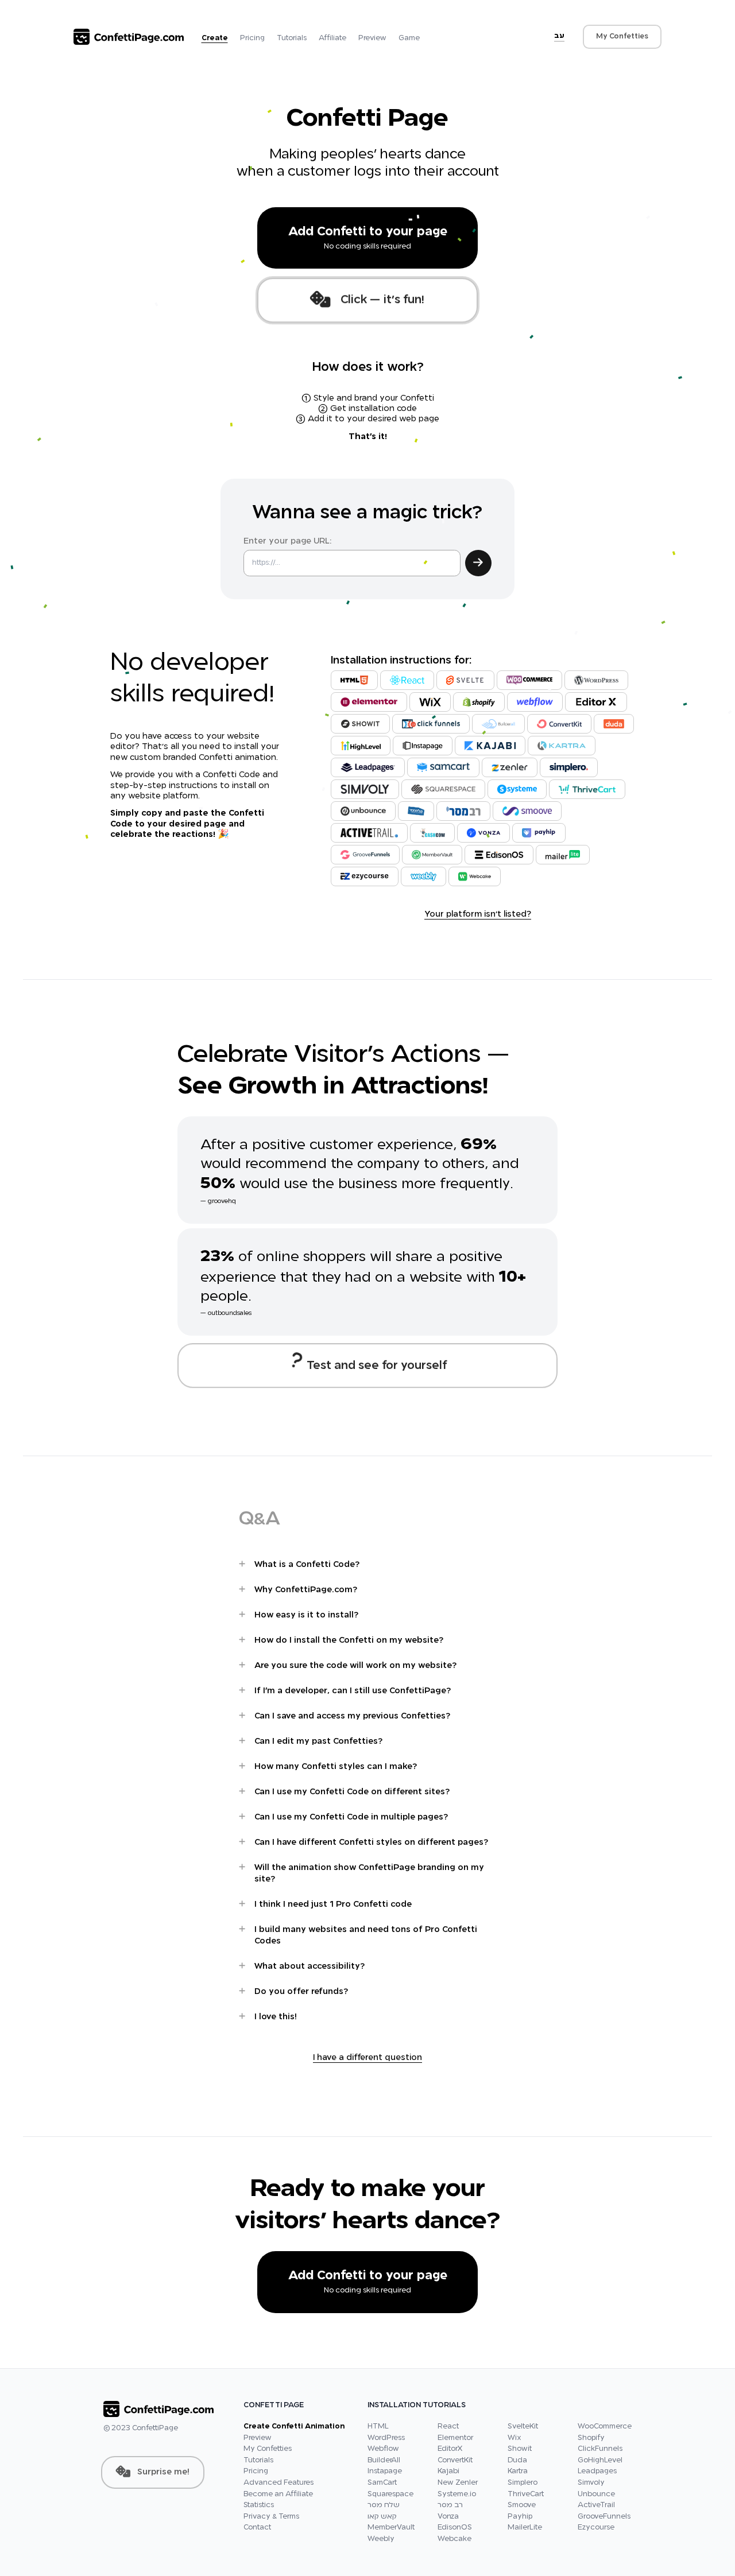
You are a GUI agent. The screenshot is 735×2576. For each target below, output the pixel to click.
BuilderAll (384, 2461)
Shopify (591, 2438)
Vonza (448, 2517)
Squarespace (390, 2494)
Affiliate (332, 38)
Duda (517, 2461)
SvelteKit (523, 2427)
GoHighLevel (600, 2461)
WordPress (386, 2438)
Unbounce (596, 2494)
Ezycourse (596, 2528)
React (448, 2427)
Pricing (252, 38)
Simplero (523, 2483)
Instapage (385, 2472)
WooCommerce (605, 2427)
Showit (520, 2449)
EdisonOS (455, 2528)
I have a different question (367, 2058)
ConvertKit (455, 2461)
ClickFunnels (600, 2449)
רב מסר (450, 2505)
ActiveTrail (596, 2505)
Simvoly (591, 2483)
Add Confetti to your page (368, 238)
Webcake (454, 2539)
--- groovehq (218, 1201)
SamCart (382, 2483)
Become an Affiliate (278, 2494)
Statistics (259, 2505)
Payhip (520, 2517)
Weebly (381, 2539)
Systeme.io (457, 2494)
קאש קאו (382, 2517)
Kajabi (448, 2472)
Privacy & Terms (271, 2517)
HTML (378, 2427)
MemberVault (391, 2528)
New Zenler (458, 2483)
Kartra (518, 2472)
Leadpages (597, 2472)
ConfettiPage (155, 2428)
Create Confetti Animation (294, 2427)
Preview (372, 38)
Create (215, 38)
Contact (257, 2528)
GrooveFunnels (604, 2517)
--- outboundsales (226, 1313)
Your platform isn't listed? (478, 914)
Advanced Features (278, 2483)
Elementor (455, 2438)
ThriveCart (526, 2494)
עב (559, 36)
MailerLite (525, 2528)
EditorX (450, 2449)
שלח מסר (384, 2505)
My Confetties (622, 37)
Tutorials (292, 38)
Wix (514, 2438)
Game (409, 38)
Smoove (522, 2505)
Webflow (383, 2449)
